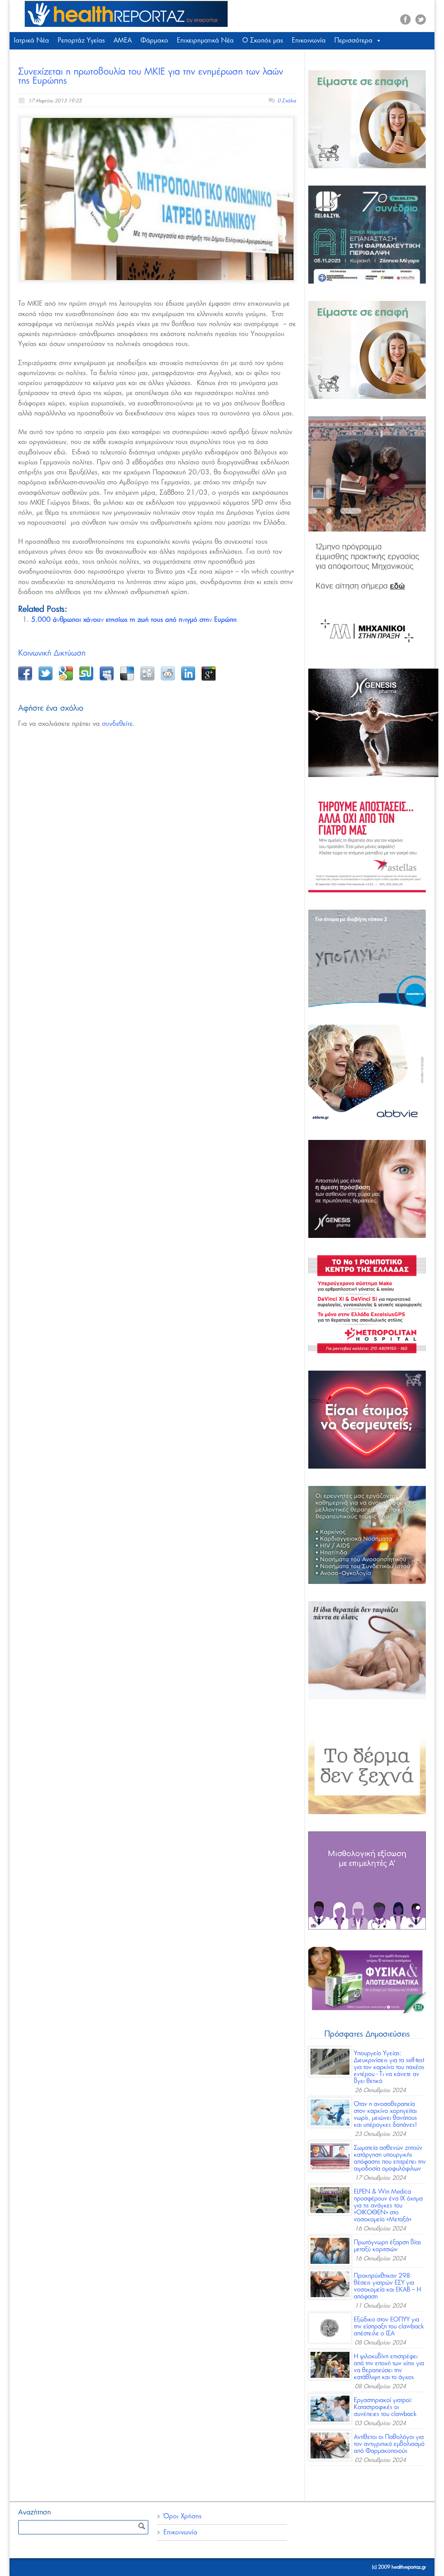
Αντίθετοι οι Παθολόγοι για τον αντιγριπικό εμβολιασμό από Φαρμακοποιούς (389, 2444)
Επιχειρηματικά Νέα (205, 41)
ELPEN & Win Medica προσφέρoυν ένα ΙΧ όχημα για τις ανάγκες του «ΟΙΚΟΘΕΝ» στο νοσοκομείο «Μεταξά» (388, 2206)
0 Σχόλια (287, 101)
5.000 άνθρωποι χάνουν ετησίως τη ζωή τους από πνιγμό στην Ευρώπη (134, 620)
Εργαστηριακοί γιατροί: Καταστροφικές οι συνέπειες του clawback (385, 2407)
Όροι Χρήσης (183, 2516)
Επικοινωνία (309, 41)
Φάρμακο (154, 41)
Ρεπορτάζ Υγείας (81, 41)
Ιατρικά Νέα (31, 41)
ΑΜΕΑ (123, 41)
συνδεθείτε (117, 724)
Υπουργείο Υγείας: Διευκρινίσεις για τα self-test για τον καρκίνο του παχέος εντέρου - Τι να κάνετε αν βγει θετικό (389, 2067)
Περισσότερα (353, 41)
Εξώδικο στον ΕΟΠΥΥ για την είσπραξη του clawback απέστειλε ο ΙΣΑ (389, 2327)
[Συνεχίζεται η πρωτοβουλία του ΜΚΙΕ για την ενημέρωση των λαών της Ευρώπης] (157, 199)
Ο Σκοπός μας (263, 41)
